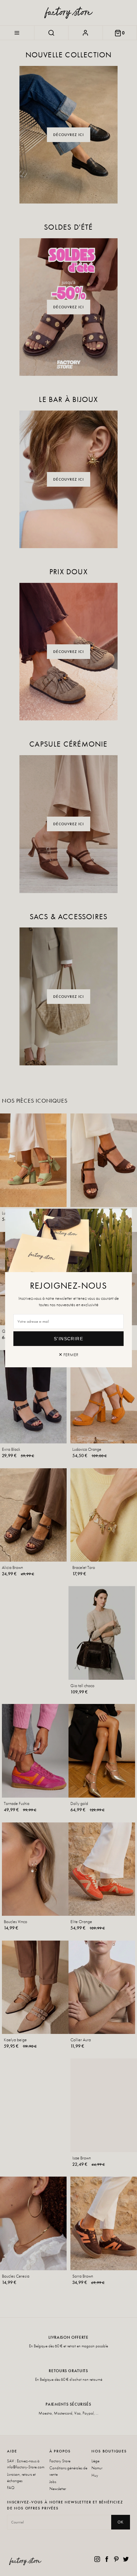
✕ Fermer (68, 1355)
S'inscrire (68, 1339)
